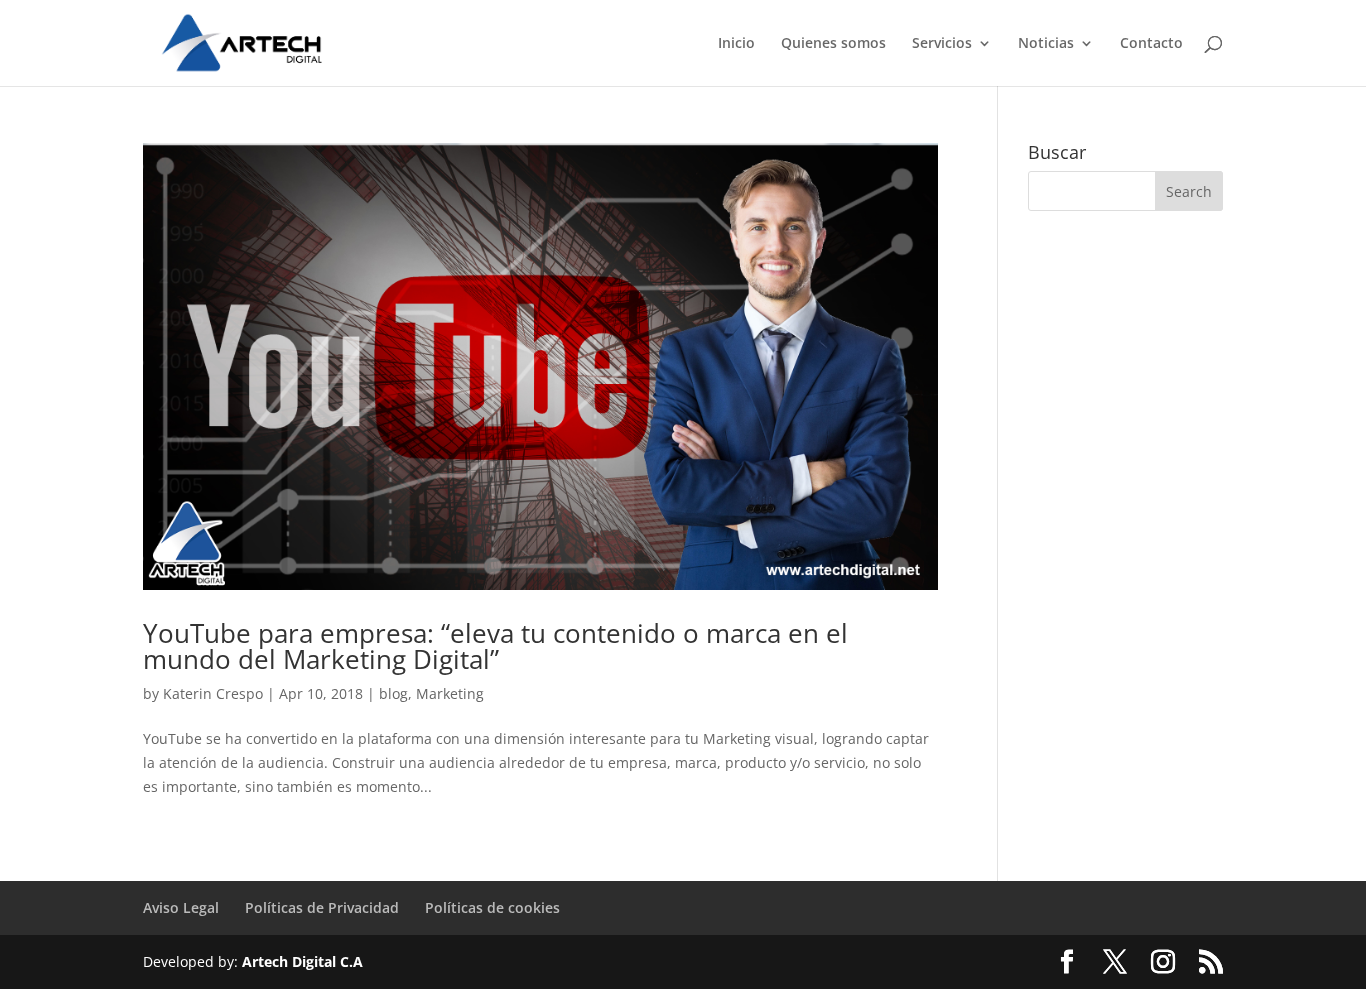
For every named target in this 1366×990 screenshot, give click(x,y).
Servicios (942, 44)
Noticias (1046, 44)
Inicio (736, 44)
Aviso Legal (181, 907)
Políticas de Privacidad (322, 907)
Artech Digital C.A (302, 961)
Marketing (450, 693)
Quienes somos (833, 44)
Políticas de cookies (492, 907)
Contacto (1151, 44)
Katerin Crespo (213, 693)
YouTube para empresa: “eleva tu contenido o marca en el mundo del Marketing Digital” (495, 646)
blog (393, 693)
